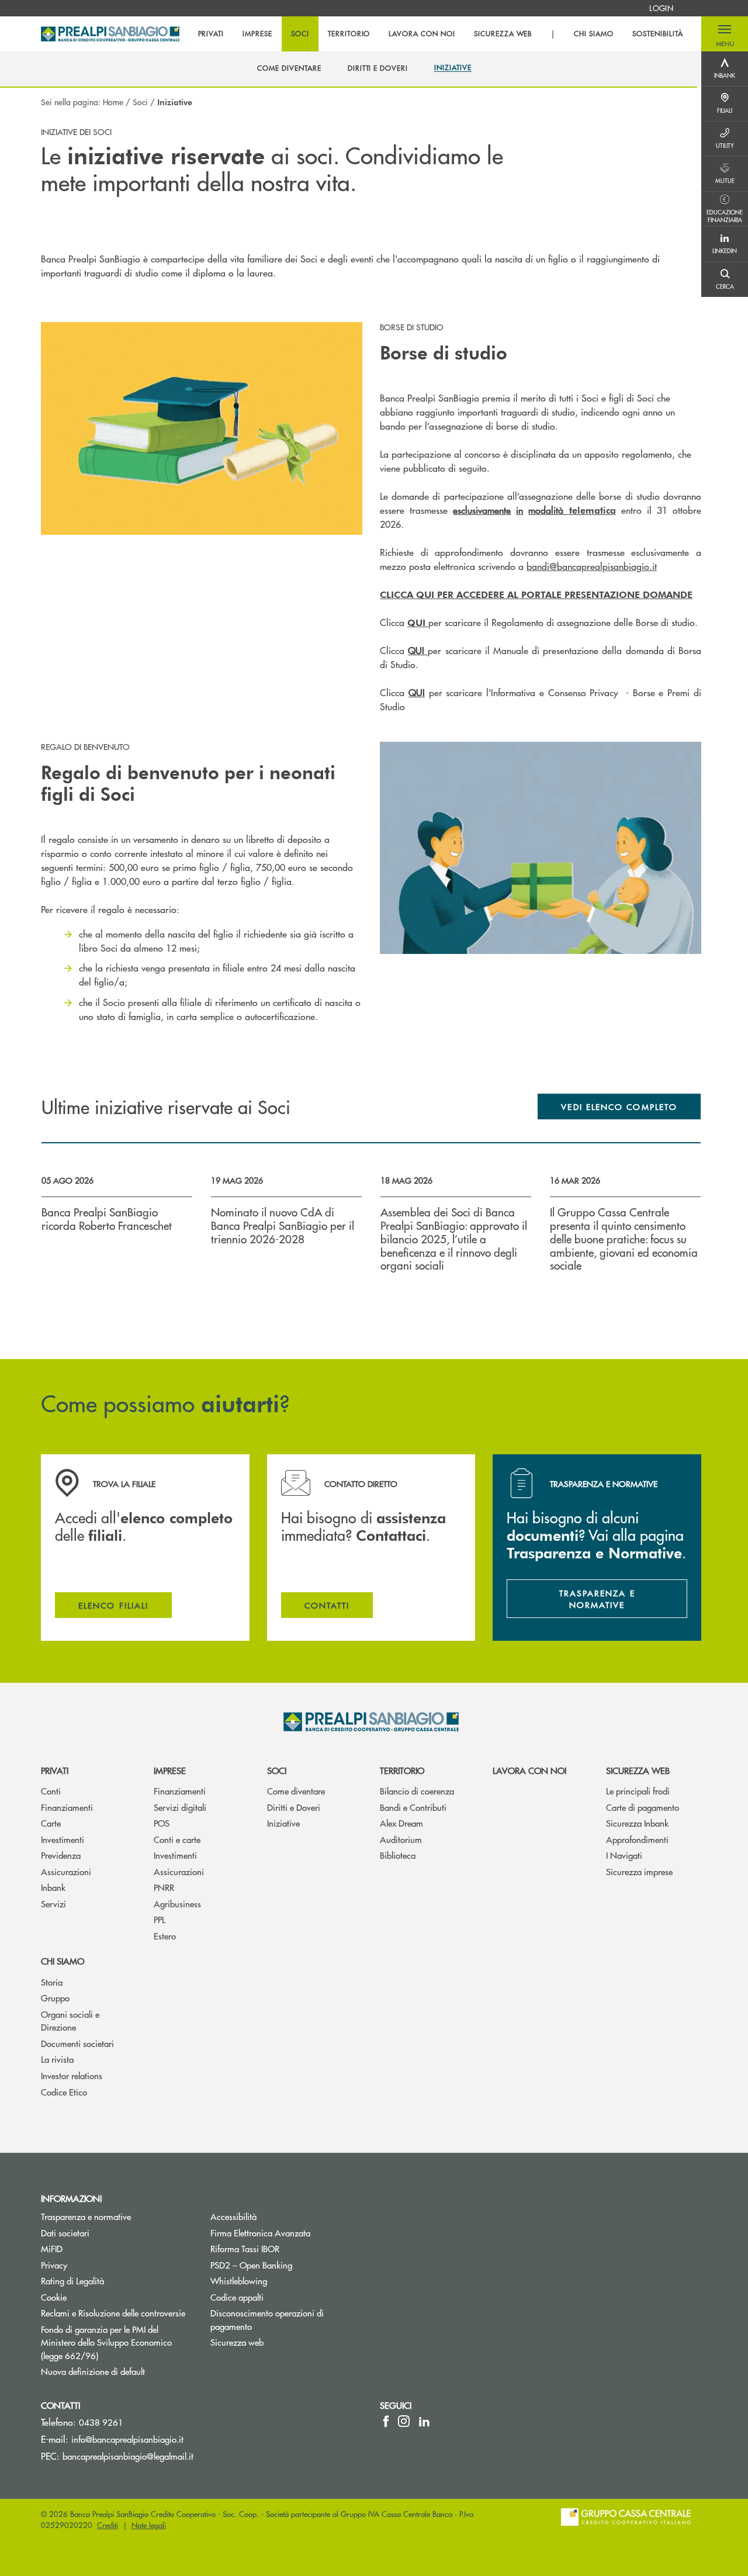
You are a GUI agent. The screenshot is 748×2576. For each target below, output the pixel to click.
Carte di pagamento (643, 1807)
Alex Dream (401, 1823)
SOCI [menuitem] (300, 34)
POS (162, 1823)
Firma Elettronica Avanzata (260, 2233)
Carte (51, 1823)
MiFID (52, 2248)
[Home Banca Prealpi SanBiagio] (110, 34)
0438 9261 (101, 2422)
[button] (725, 34)
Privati (55, 1770)
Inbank (53, 1887)
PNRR (164, 1887)
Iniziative (283, 1823)
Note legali (149, 2525)
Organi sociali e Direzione (70, 2021)
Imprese (170, 1770)
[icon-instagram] (404, 2421)
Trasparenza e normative (86, 2216)
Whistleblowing (283, 2281)
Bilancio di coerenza (417, 1791)
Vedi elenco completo (619, 1107)
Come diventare (296, 1791)
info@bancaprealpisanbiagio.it (127, 2439)
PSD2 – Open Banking (286, 2265)
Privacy (54, 2265)
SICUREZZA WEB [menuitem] (503, 34)
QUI (418, 650)
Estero (165, 1936)
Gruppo (55, 1998)
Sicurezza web (638, 1770)
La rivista (57, 2059)
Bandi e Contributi (413, 1807)
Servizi (53, 1904)
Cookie (54, 2297)
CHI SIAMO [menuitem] (594, 34)
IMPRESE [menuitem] (257, 34)
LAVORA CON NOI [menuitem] (422, 34)
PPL (160, 1919)
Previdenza (61, 1855)
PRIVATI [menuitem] (211, 34)
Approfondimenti (637, 1839)
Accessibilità (233, 2216)
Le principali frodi (638, 1791)
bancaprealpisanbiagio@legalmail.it (128, 2456)
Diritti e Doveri (294, 1807)
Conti (51, 1791)
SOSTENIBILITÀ (657, 34)
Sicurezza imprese (639, 1871)
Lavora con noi (529, 1770)
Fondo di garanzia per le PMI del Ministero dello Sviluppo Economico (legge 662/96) (114, 2342)
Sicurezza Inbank (637, 1823)
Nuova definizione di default (93, 2371)
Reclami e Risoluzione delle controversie (113, 2313)
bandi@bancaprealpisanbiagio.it (592, 566)
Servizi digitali (180, 1807)
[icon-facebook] (386, 2421)
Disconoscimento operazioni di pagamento (267, 2319)
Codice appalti (237, 2297)
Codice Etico (64, 2092)
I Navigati (624, 1855)
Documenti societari (77, 2043)
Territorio (402, 1770)
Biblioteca (398, 1855)
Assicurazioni (66, 1871)
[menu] (441, 34)
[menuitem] (661, 8)
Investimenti (63, 1839)
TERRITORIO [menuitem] (349, 34)
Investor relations (72, 2075)
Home (113, 102)
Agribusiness (177, 1904)
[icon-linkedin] (424, 2421)
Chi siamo (63, 1961)
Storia (52, 1982)
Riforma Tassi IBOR (245, 2248)
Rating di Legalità (72, 2281)
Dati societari (65, 2233)
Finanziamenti (67, 1807)
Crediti (108, 2525)
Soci (140, 102)
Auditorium (401, 1839)
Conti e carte (177, 1839)
